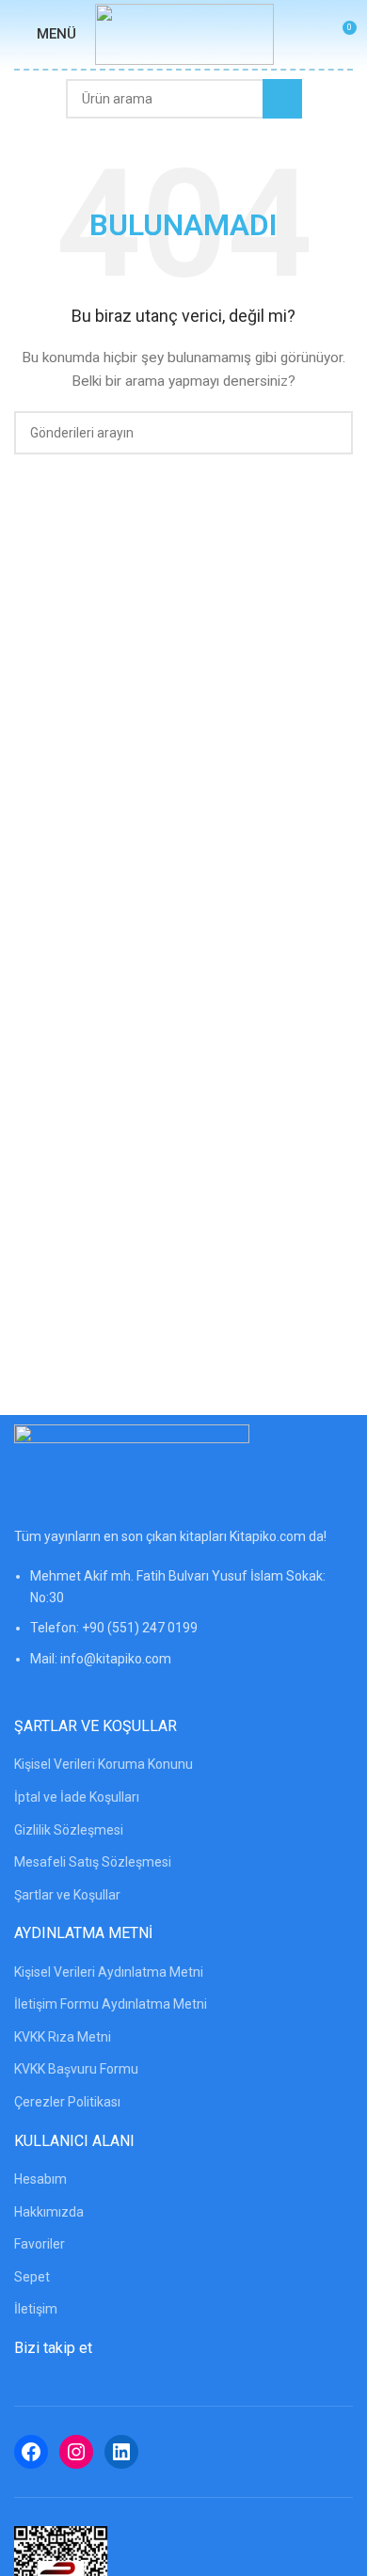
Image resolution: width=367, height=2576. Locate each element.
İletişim (36, 2309)
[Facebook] (31, 2452)
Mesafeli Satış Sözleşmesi (93, 1862)
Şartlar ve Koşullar (67, 1895)
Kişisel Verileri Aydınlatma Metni (109, 1972)
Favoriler (40, 2244)
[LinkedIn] (121, 2452)
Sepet (32, 2277)
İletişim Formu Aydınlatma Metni (111, 2004)
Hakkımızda (49, 2212)
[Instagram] (76, 2452)
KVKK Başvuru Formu (76, 2069)
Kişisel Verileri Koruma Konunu (104, 1764)
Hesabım (40, 2179)
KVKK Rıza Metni (63, 2037)
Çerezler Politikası (67, 2102)
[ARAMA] (282, 99)
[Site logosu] (184, 33)
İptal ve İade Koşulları (77, 1797)
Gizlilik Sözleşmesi (69, 1830)
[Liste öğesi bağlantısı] (183, 1627)
